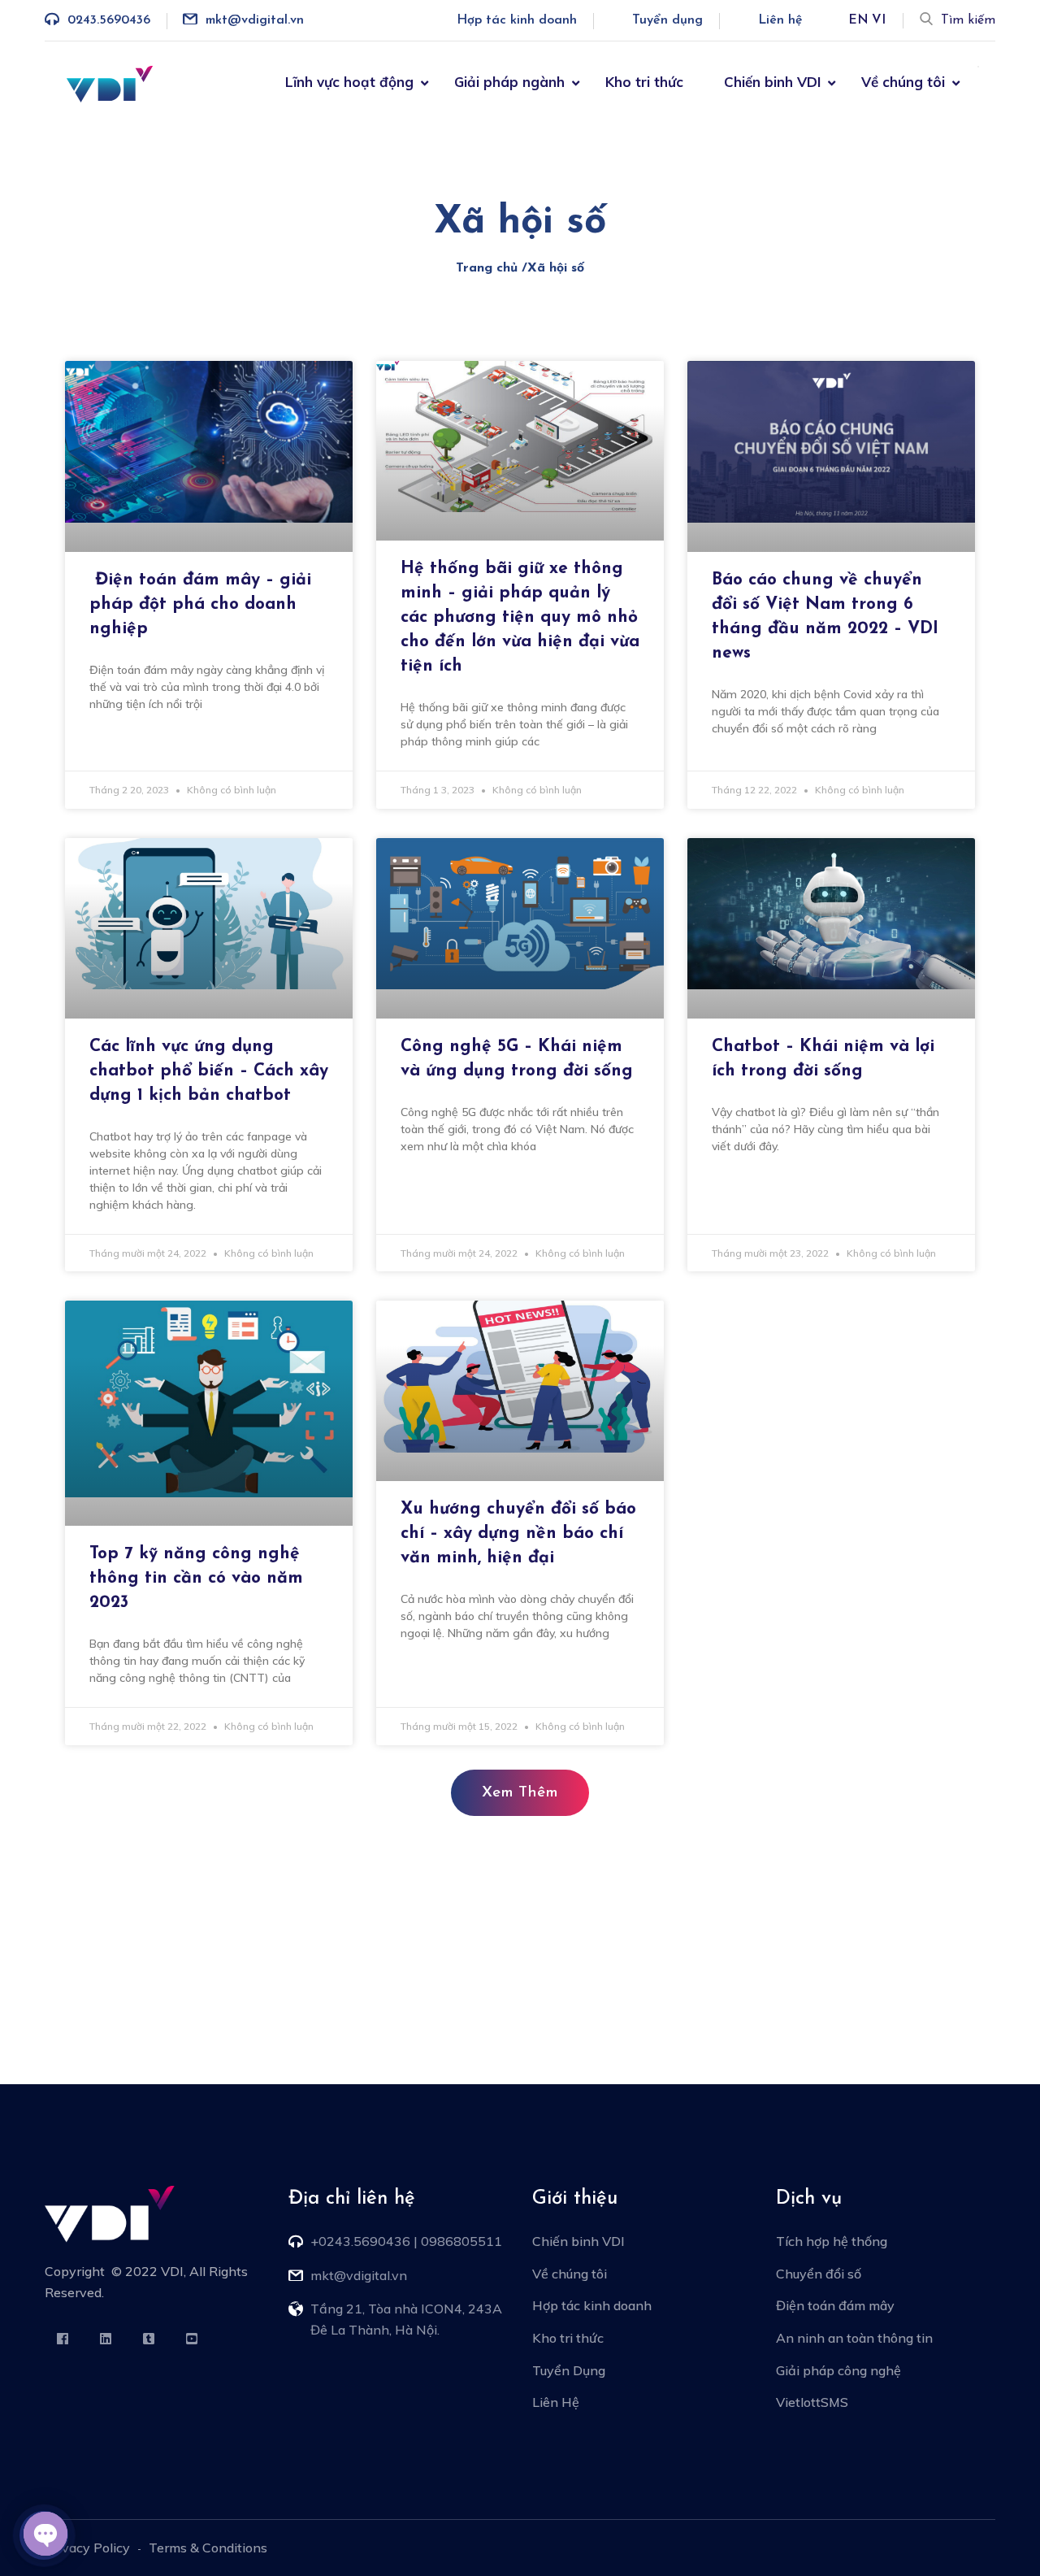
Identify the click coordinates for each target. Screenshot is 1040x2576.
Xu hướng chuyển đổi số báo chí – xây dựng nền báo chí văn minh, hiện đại (518, 1533)
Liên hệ (780, 20)
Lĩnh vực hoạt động (349, 82)
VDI (172, 2271)
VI (879, 20)
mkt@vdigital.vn (255, 20)
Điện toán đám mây (835, 2305)
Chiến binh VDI (772, 82)
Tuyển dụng (667, 20)
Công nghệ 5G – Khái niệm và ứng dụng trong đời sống (517, 1059)
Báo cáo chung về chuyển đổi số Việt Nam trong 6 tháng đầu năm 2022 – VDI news (825, 617)
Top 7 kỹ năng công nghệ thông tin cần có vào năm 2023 (196, 1578)
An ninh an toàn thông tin (854, 2338)
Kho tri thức (644, 82)
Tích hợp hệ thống (832, 2241)
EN (858, 20)
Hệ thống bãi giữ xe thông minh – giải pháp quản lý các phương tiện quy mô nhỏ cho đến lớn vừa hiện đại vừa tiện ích (520, 617)
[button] (520, 1793)
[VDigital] (110, 82)
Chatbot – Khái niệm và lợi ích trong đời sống (823, 1059)
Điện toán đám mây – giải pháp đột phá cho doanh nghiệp (200, 604)
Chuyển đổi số (819, 2274)
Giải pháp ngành (509, 82)
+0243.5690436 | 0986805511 (406, 2241)
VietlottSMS (812, 2402)
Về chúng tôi (903, 82)
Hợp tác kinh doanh (517, 20)
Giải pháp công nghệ (838, 2370)
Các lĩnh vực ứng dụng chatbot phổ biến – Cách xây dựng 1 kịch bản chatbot (209, 1071)
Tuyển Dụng (569, 2370)
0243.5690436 (109, 20)
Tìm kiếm (968, 20)
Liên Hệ (556, 2402)
